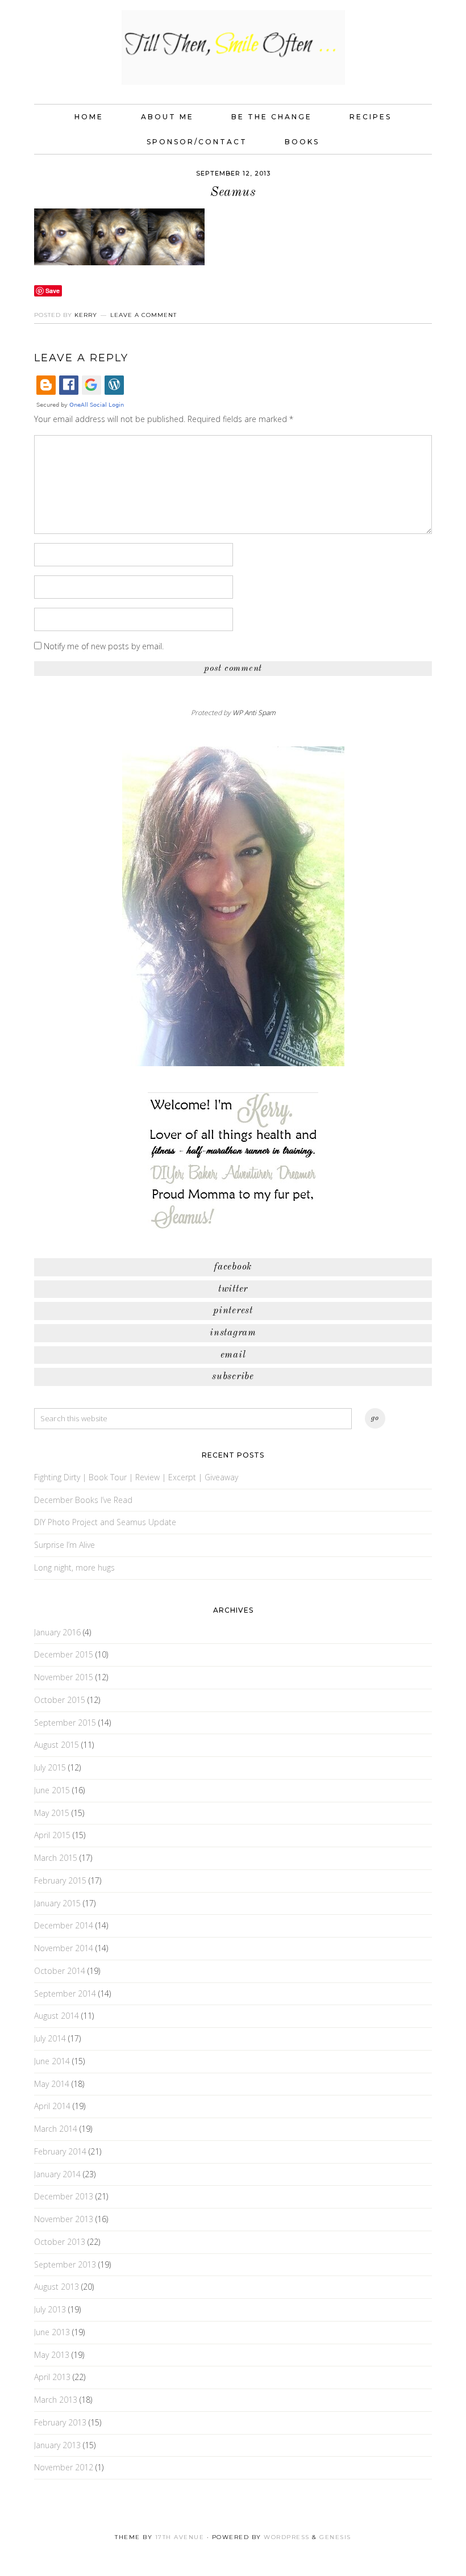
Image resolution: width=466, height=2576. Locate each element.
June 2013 (52, 2332)
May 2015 (52, 1813)
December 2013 (64, 2196)
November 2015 (64, 1677)
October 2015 (60, 1700)
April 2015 (52, 1835)
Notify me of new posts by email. (104, 646)
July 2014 (50, 2038)
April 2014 (52, 2106)
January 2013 (57, 2445)
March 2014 (56, 2129)
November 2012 (64, 2467)
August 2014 (57, 2016)
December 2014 (64, 1925)
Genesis (335, 2537)
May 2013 (52, 2355)
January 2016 (57, 1632)
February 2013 (60, 2422)
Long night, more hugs (74, 1567)
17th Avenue (180, 2537)
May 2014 (52, 2084)
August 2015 (57, 1745)
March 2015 (56, 1858)
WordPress (287, 2537)
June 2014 (52, 2061)
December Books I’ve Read (83, 1500)
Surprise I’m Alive (65, 1545)
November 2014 (64, 1948)
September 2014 (65, 1993)
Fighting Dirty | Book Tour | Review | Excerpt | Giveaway (136, 1477)
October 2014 (60, 1971)
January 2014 (57, 2174)
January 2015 (57, 1903)
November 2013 (64, 2219)
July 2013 (50, 2309)
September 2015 (65, 1723)
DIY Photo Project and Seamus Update (105, 1522)
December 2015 (64, 1654)
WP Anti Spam (254, 713)
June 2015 (52, 1790)
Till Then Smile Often (233, 47)
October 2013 (60, 2242)
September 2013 (65, 2264)
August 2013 (57, 2287)
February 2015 (60, 1880)
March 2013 (56, 2400)
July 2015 (50, 1767)
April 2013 (52, 2377)
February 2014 (60, 2151)
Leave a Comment (143, 315)
